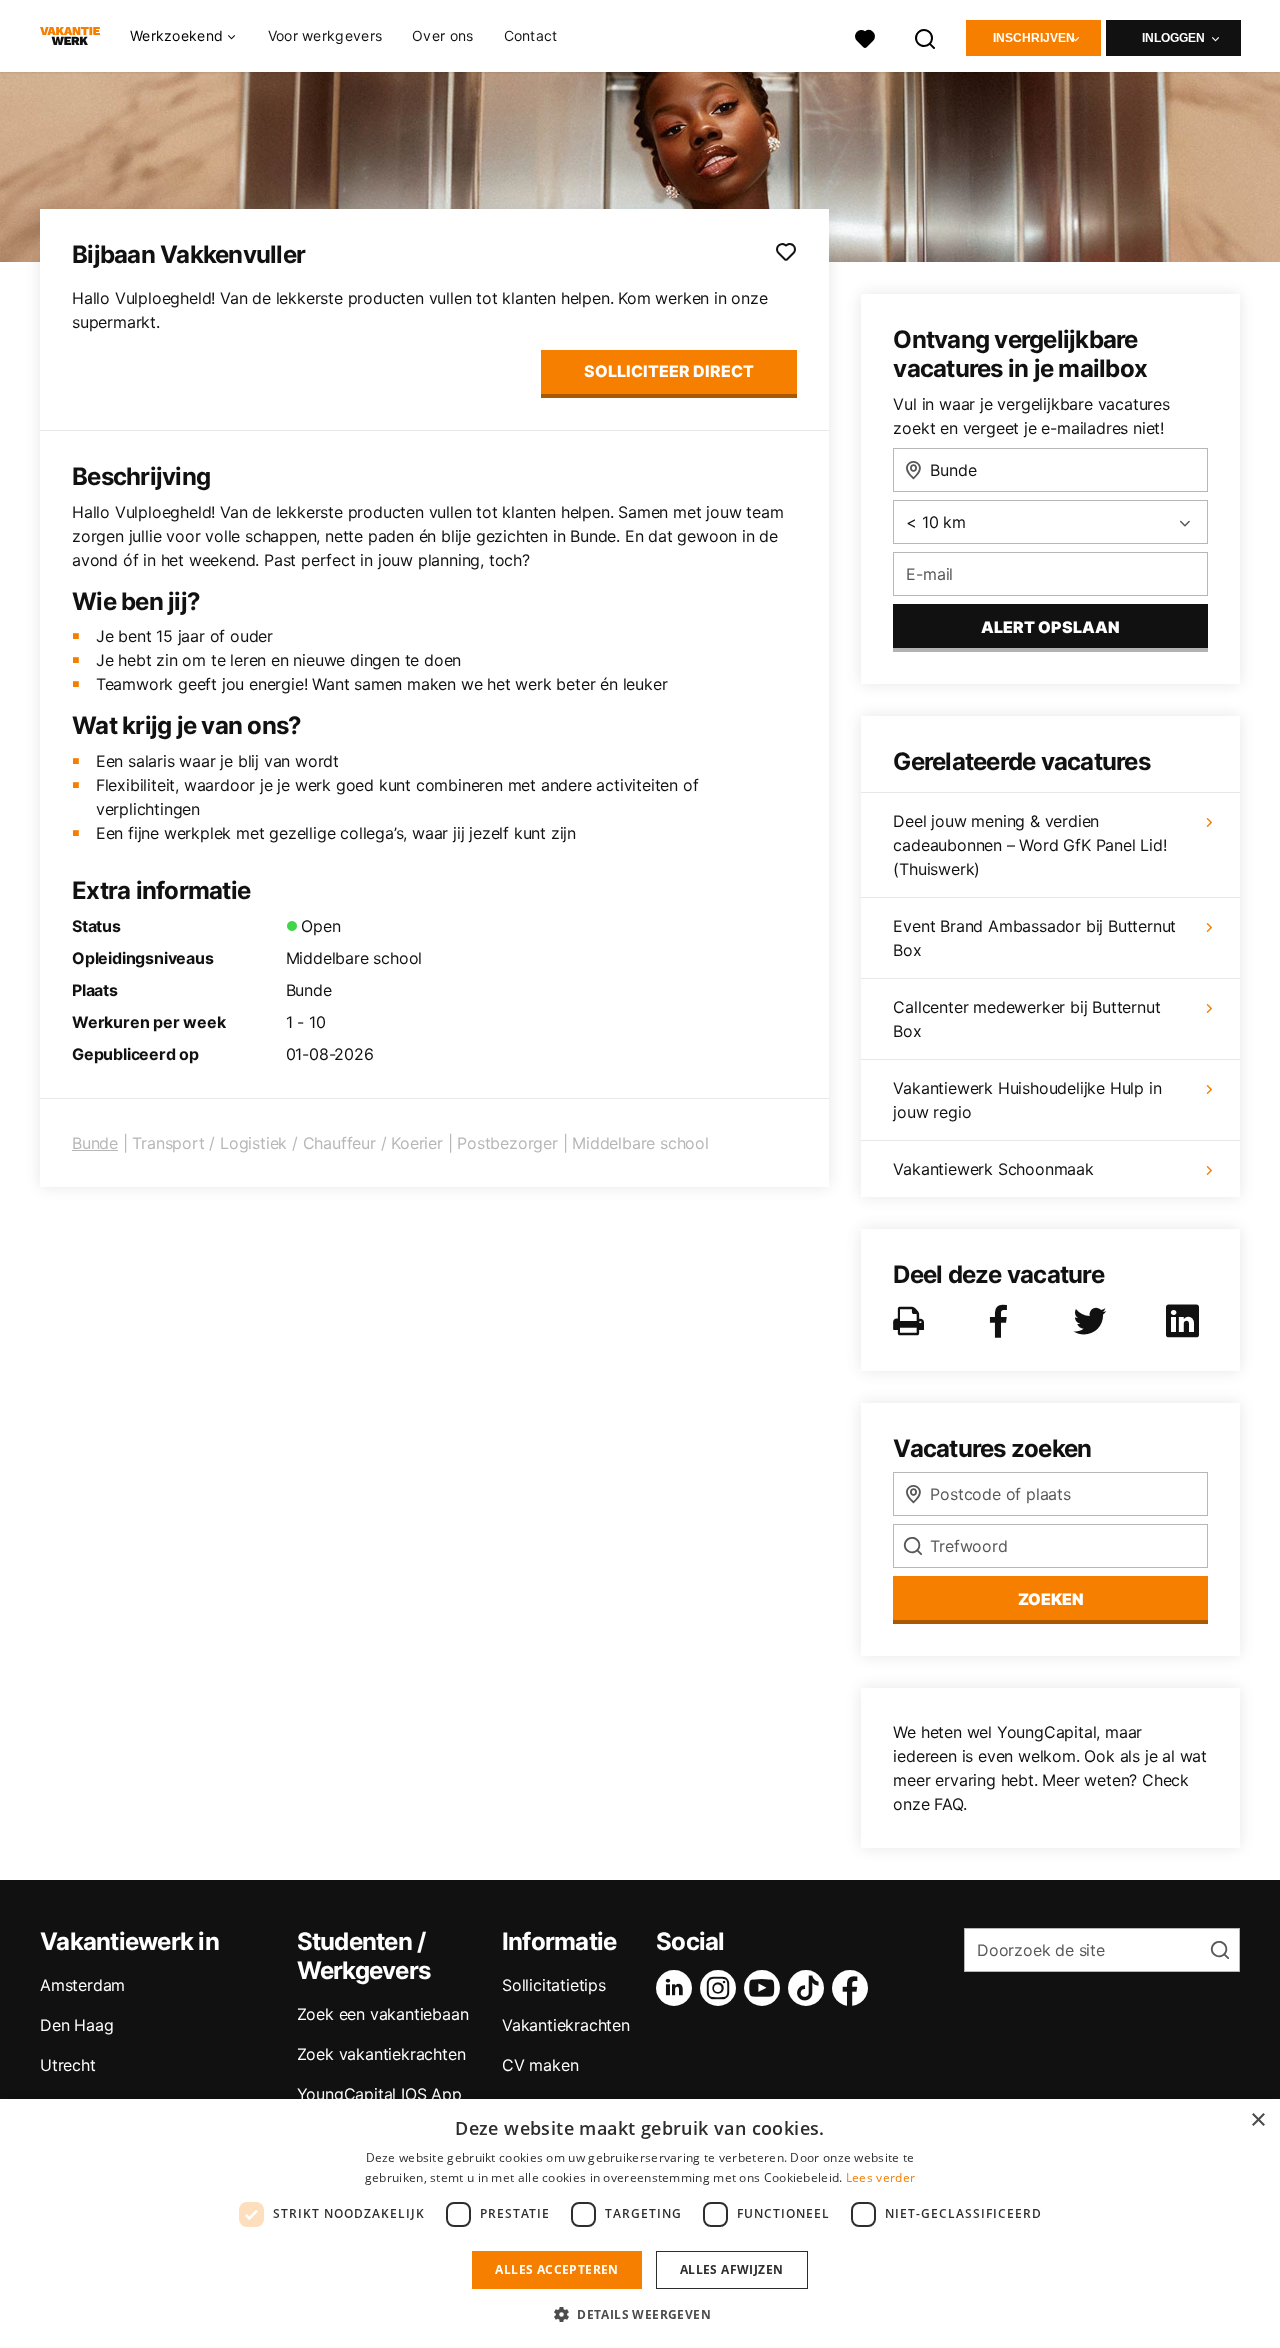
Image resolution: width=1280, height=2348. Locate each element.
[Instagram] (722, 1988)
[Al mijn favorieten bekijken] (865, 36)
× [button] (1257, 2120)
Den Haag (76, 2025)
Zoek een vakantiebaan (383, 2014)
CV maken (540, 2065)
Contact (531, 35)
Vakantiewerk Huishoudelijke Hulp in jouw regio (1027, 1100)
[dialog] (640, 2223)
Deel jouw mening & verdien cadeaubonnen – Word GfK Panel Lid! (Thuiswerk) (1029, 845)
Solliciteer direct (669, 371)
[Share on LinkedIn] (1186, 1321)
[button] (640, 2314)
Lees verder (880, 2177)
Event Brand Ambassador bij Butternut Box (1034, 938)
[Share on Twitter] (1094, 1321)
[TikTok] (810, 1988)
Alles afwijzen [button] (732, 2269)
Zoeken (1051, 1599)
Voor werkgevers (325, 35)
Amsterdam (82, 1985)
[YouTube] (766, 1988)
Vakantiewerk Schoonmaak (993, 1169)
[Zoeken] (926, 36)
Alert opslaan (1050, 627)
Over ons (442, 35)
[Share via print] (912, 1321)
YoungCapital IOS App (379, 2094)
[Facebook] (854, 1988)
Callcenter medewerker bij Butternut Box (1026, 1019)
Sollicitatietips (554, 1985)
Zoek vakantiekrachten (381, 2054)
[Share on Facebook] (1002, 1321)
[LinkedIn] (678, 1988)
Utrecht (68, 2065)
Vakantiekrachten (566, 2025)
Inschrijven (1034, 38)
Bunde (95, 1143)
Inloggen (1173, 38)
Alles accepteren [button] (556, 2269)
